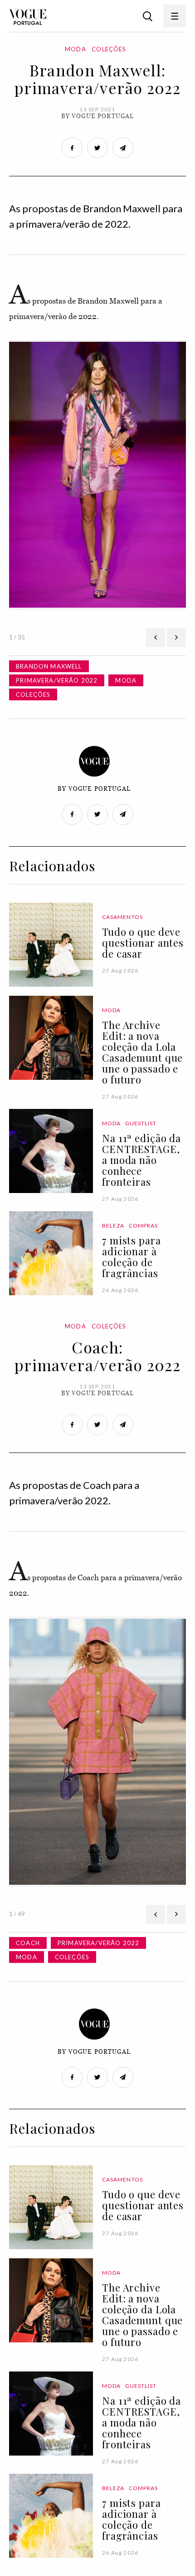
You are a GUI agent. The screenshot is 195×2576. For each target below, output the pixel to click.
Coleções (109, 49)
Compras (144, 1226)
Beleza (113, 1226)
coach (28, 1943)
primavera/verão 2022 (57, 680)
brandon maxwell (49, 666)
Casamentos (122, 917)
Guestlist (141, 1123)
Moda (76, 49)
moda (126, 680)
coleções (33, 694)
